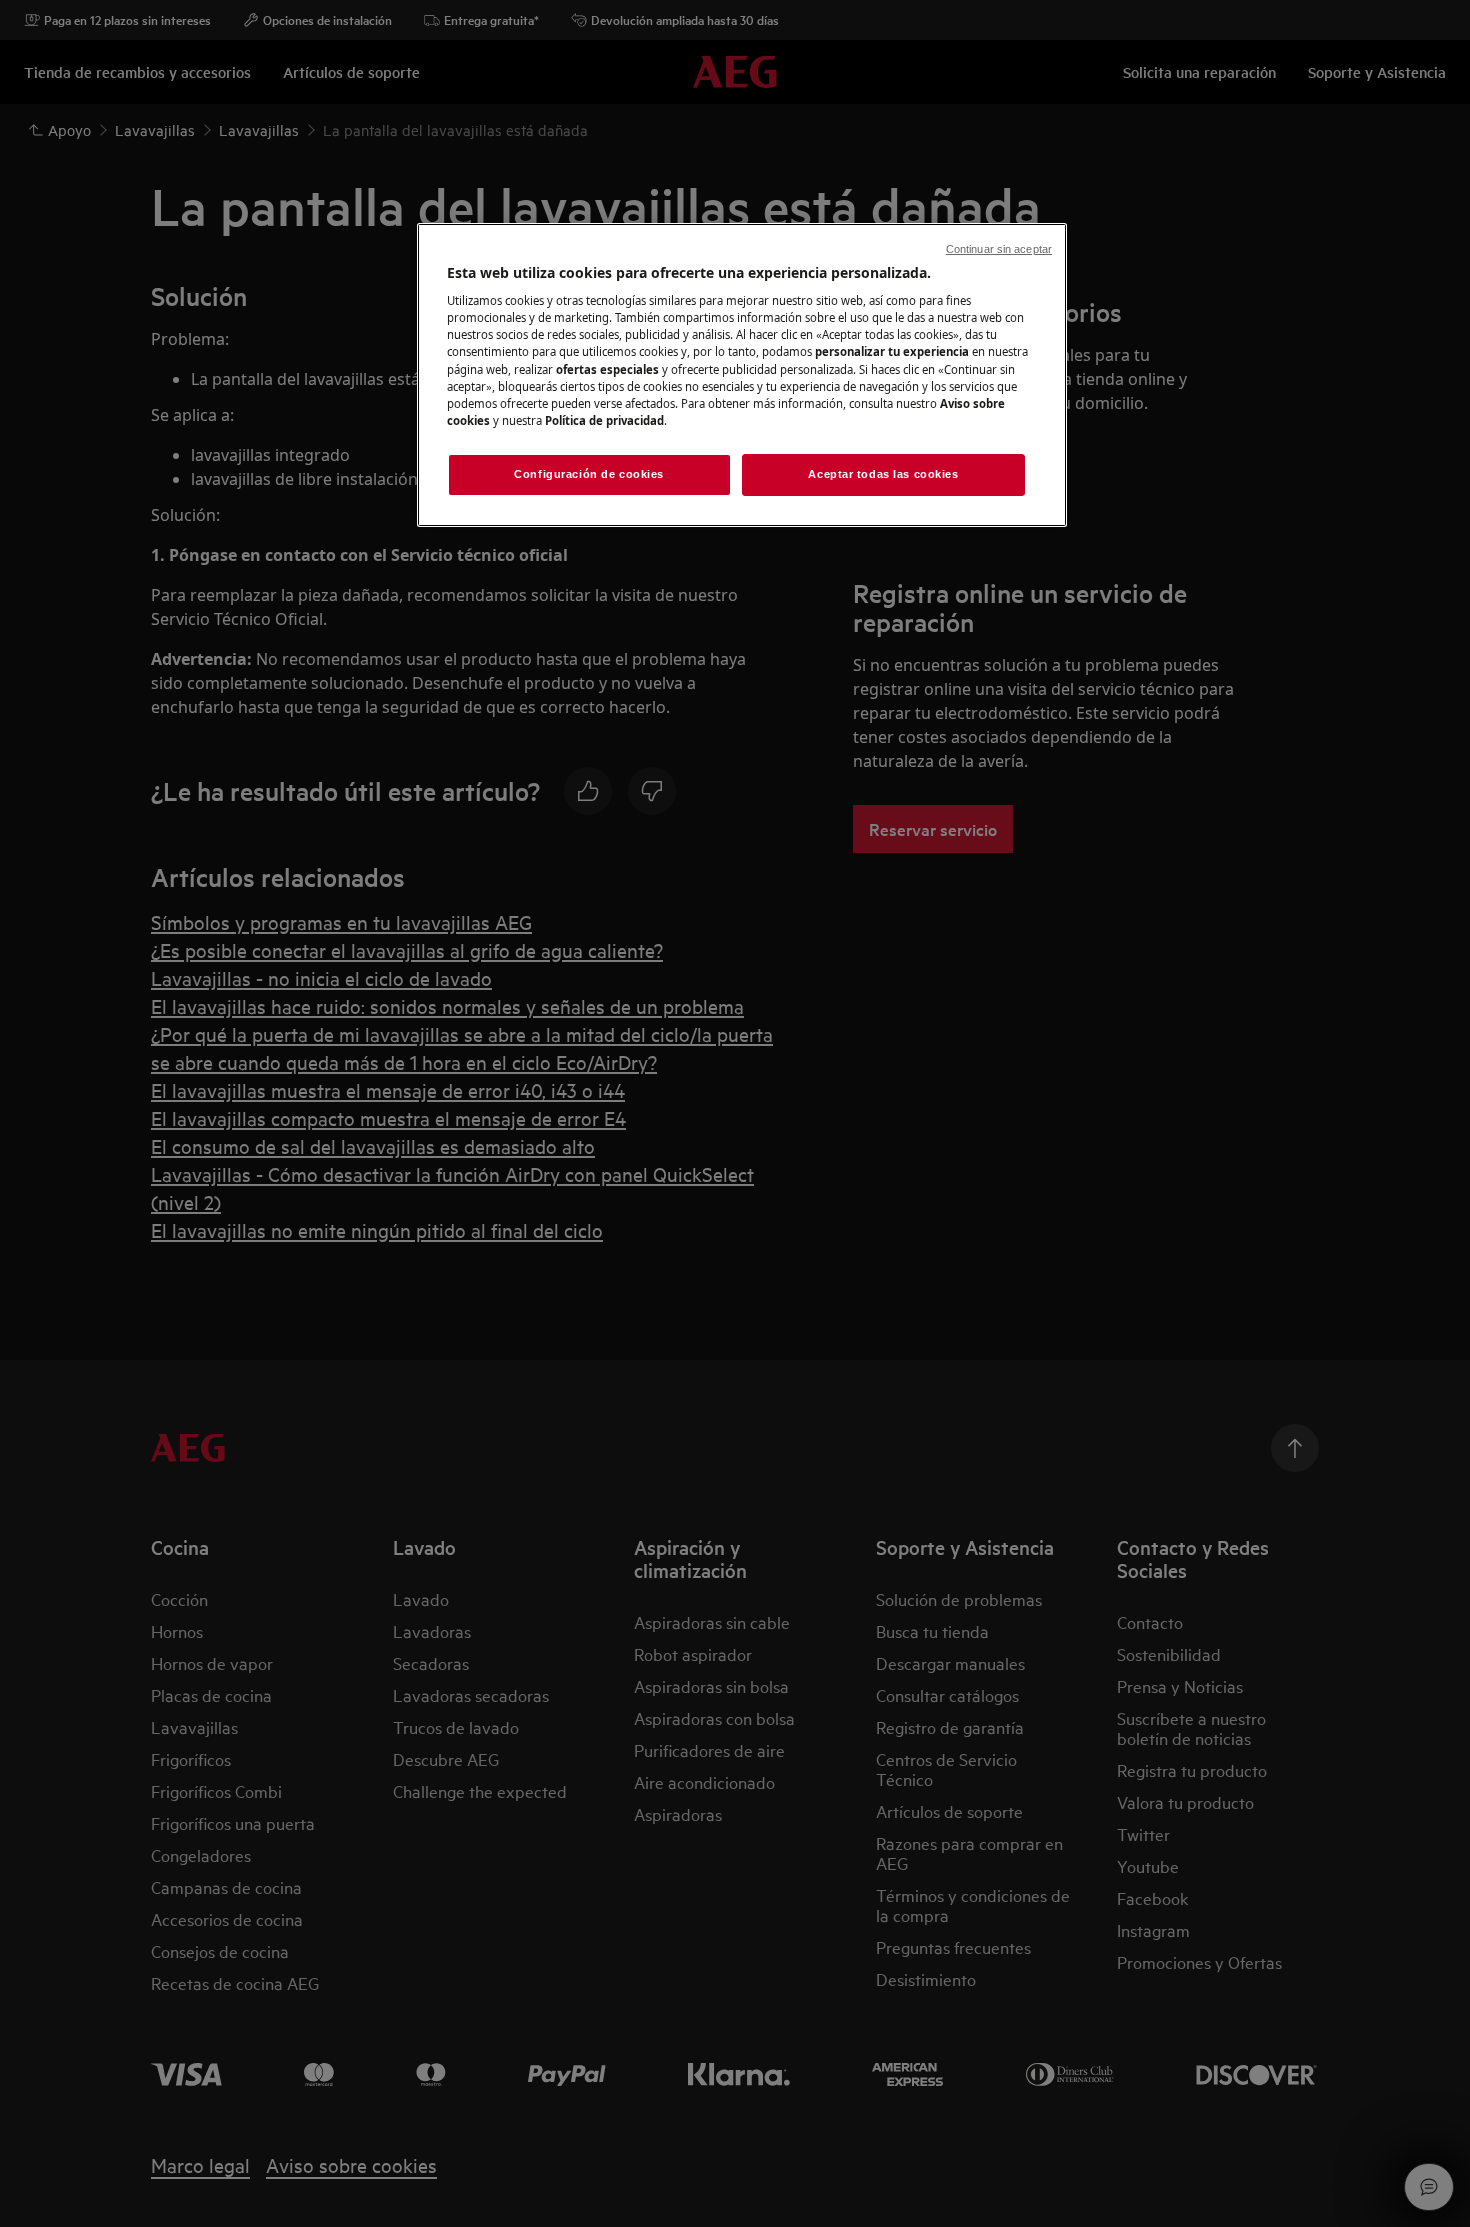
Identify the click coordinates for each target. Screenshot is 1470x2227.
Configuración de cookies (589, 474)
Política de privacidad (604, 420)
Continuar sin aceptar (999, 249)
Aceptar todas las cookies (883, 474)
